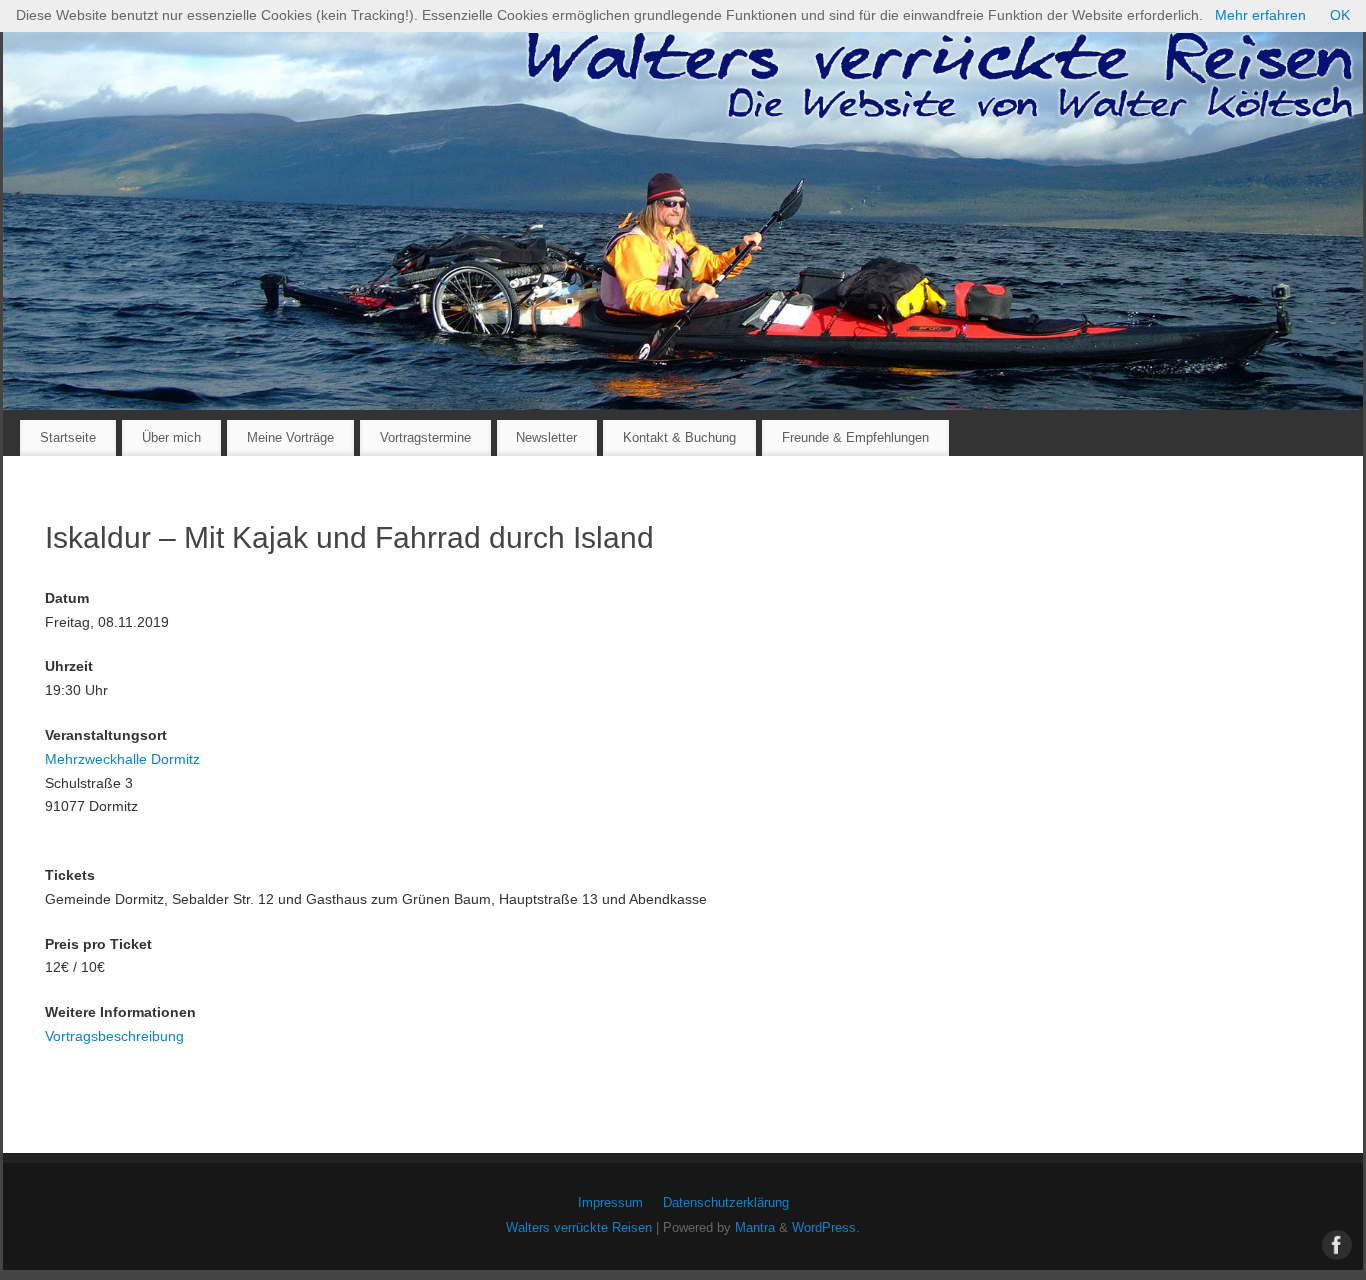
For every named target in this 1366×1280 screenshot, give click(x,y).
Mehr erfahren (1260, 15)
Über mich (171, 437)
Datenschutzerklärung (726, 1203)
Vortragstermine (425, 437)
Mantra (755, 1228)
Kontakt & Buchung (679, 437)
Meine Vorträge (290, 437)
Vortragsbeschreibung (114, 1036)
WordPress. (826, 1228)
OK (1340, 15)
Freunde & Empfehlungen (855, 437)
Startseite (68, 437)
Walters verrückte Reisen (579, 1228)
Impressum (610, 1203)
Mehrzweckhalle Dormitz (122, 759)
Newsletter (546, 437)
